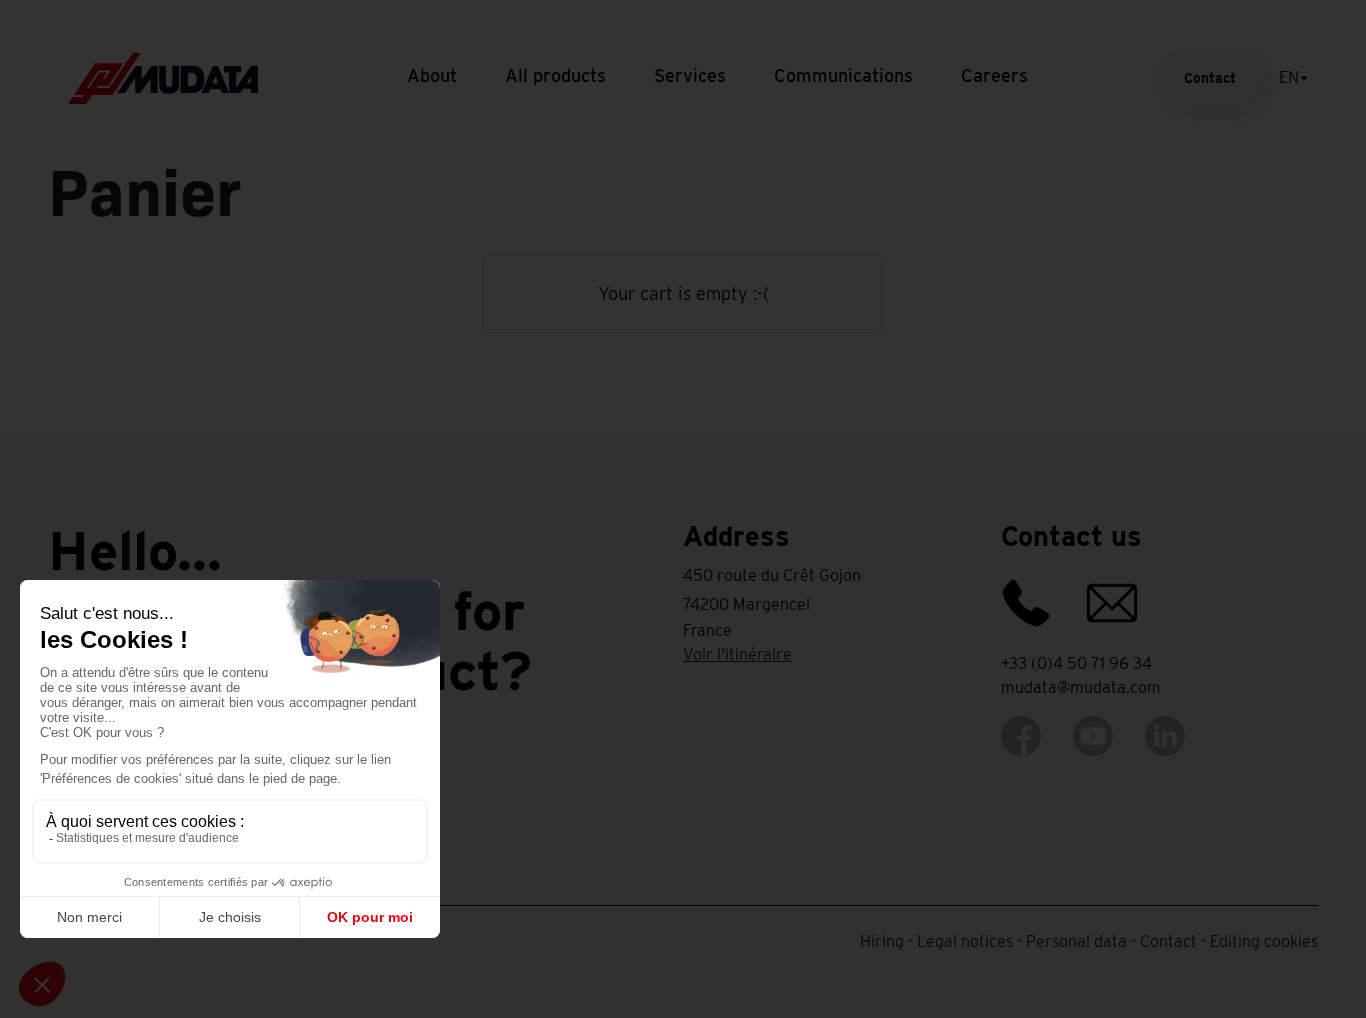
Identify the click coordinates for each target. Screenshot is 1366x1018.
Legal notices (965, 941)
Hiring (882, 941)
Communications (843, 75)
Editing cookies (1264, 941)
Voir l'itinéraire (737, 654)
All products (555, 75)
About (432, 75)
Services (690, 75)
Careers (994, 75)
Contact (1210, 78)
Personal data (1076, 941)
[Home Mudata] (163, 76)
